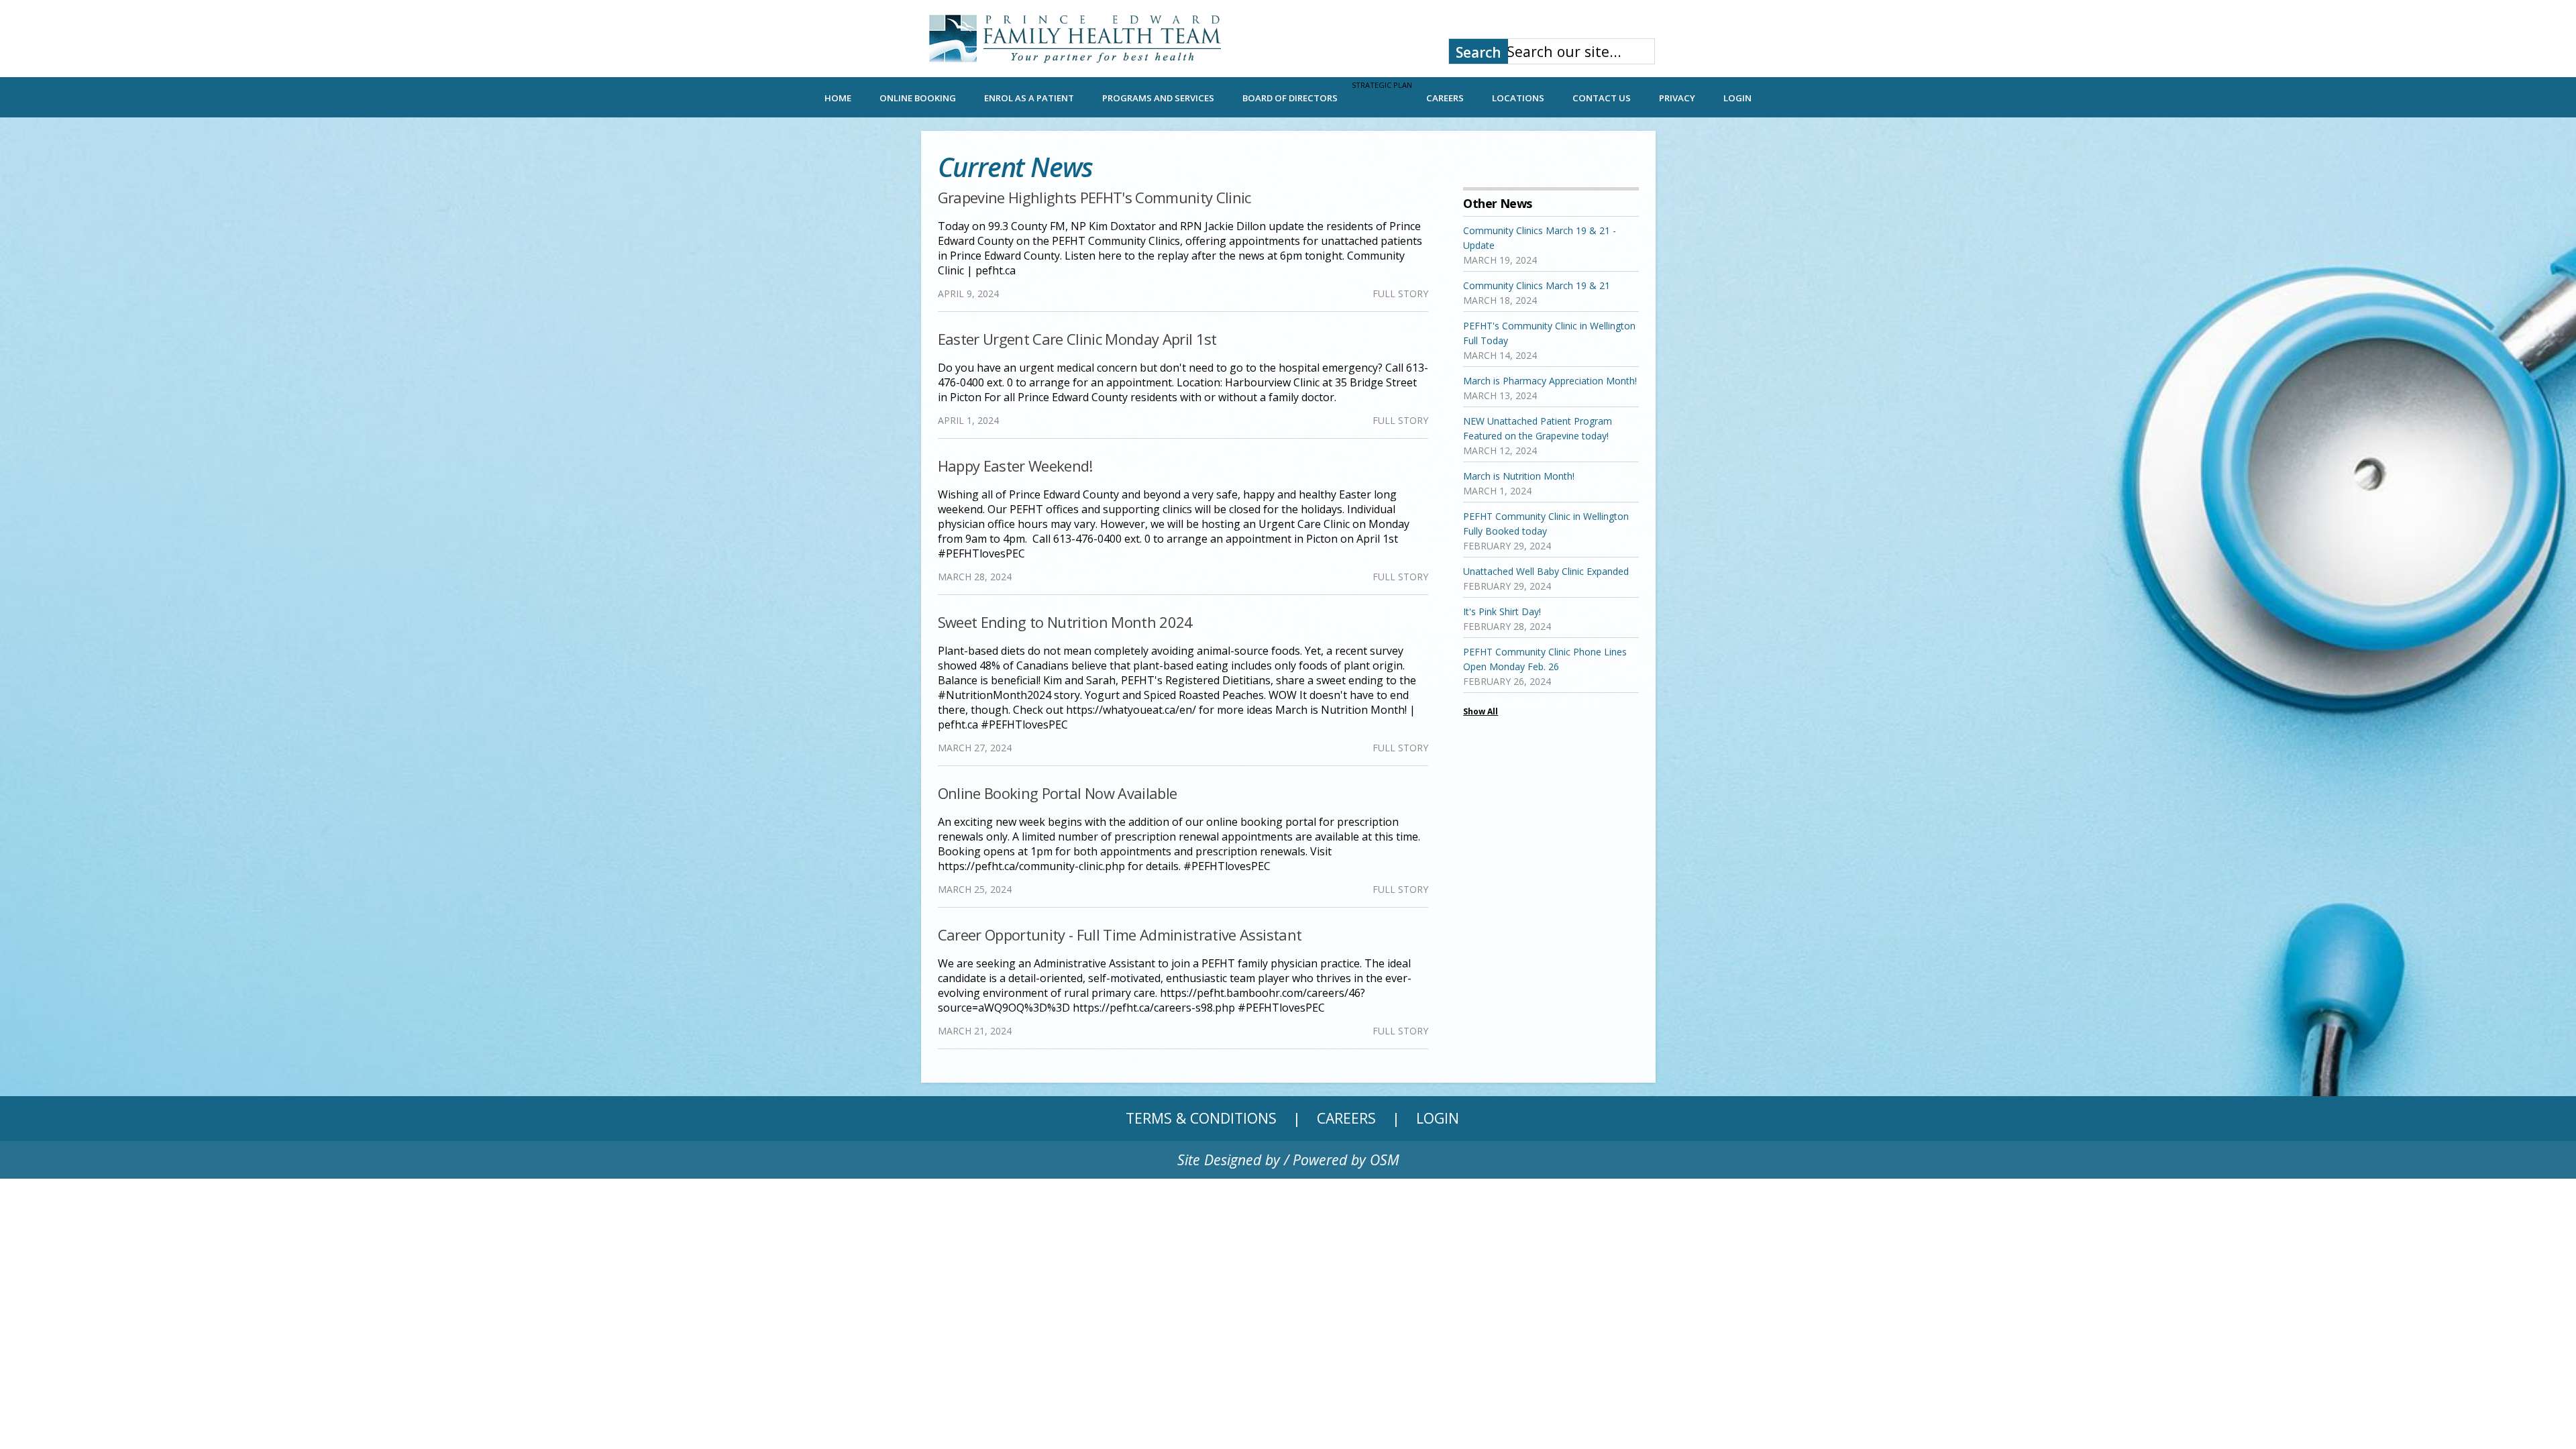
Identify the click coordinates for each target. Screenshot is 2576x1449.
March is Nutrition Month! (1519, 476)
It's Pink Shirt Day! (1502, 611)
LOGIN (1737, 98)
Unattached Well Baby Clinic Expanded (1546, 571)
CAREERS (1445, 98)
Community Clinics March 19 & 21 (1537, 285)
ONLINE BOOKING (918, 98)
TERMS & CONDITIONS (1201, 1118)
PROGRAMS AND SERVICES (1158, 98)
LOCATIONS (1518, 98)
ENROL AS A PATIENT (1029, 98)
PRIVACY (1677, 98)
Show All (1481, 711)
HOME (838, 98)
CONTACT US (1602, 98)
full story (1400, 293)
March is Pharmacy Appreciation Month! (1550, 381)
